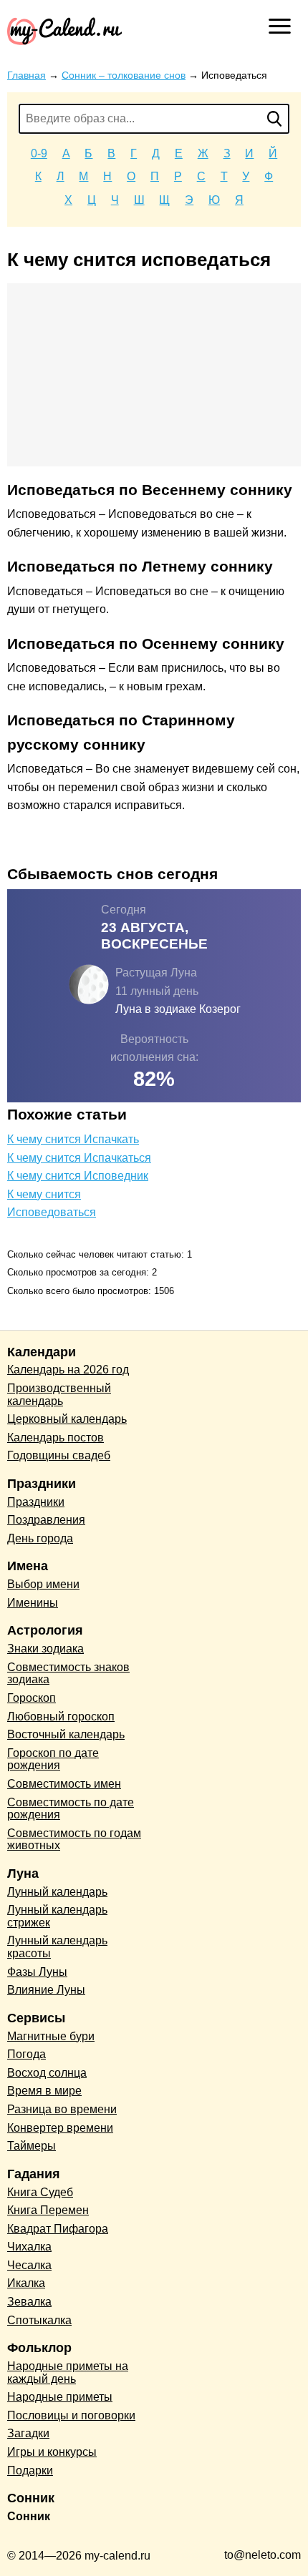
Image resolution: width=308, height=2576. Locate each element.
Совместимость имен (64, 1784)
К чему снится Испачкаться (79, 1158)
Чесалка (29, 2265)
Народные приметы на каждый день (68, 2372)
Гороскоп (32, 1698)
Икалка (26, 2283)
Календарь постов (56, 1438)
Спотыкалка (39, 2320)
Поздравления (46, 1520)
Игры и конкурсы (52, 2452)
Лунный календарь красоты (57, 1947)
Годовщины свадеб (59, 1455)
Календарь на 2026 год (68, 1370)
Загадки (28, 2433)
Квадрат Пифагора (58, 2229)
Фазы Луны (37, 1972)
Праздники (36, 1502)
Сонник (29, 2516)
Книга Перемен (48, 2210)
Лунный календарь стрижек (57, 1916)
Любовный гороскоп (61, 1716)
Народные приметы (60, 2397)
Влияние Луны (46, 1990)
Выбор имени (43, 1584)
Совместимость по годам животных (74, 1840)
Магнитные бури (51, 2036)
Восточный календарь (66, 1734)
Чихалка (29, 2247)
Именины (33, 1603)
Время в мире (44, 2091)
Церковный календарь (67, 1419)
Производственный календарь (59, 1395)
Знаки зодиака (45, 1649)
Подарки (30, 2470)
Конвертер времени (60, 2128)
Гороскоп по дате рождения (53, 1759)
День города (40, 1538)
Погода (27, 2054)
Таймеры (32, 2146)
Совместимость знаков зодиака (68, 1674)
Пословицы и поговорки (71, 2415)
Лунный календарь (57, 1892)
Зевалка (29, 2302)
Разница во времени (62, 2109)
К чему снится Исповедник (78, 1176)
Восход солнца (47, 2073)
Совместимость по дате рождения (71, 1809)
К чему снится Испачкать (73, 1139)
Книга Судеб (40, 2192)
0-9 (39, 153)
